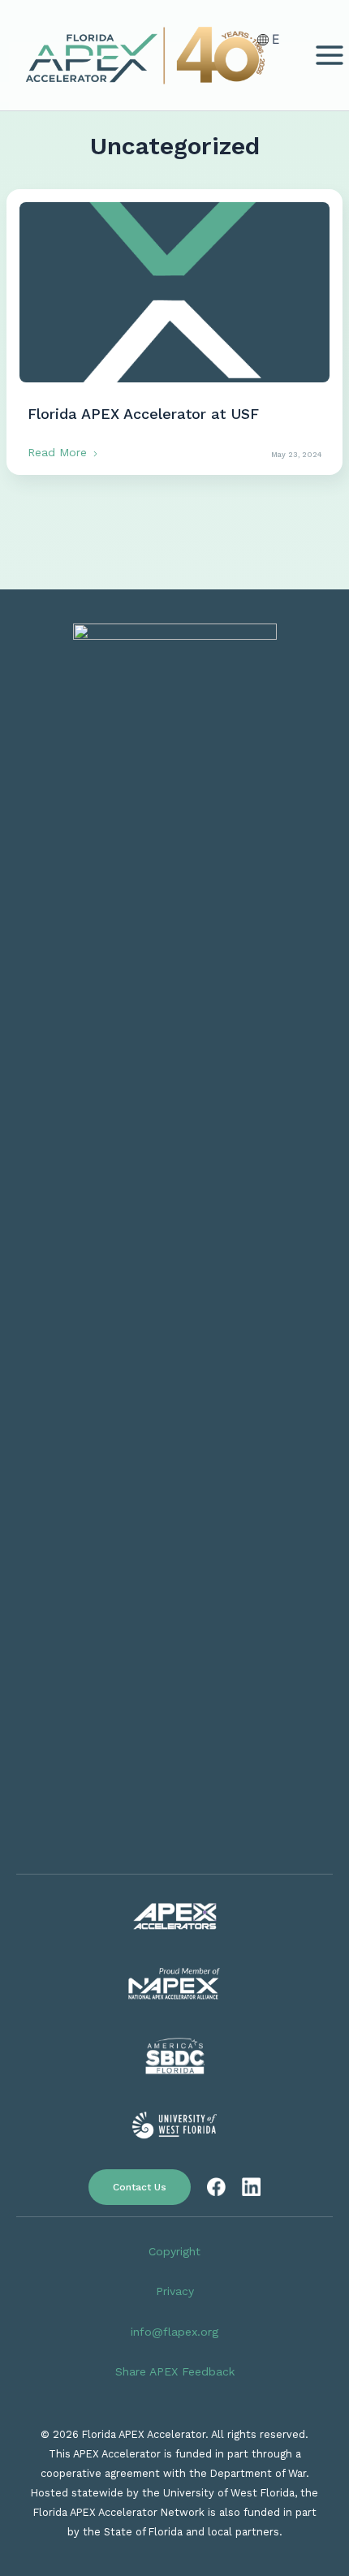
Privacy (175, 2291)
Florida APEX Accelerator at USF (143, 414)
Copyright (174, 2251)
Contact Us (140, 2187)
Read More (59, 452)
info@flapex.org (174, 2332)
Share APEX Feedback (175, 2371)
